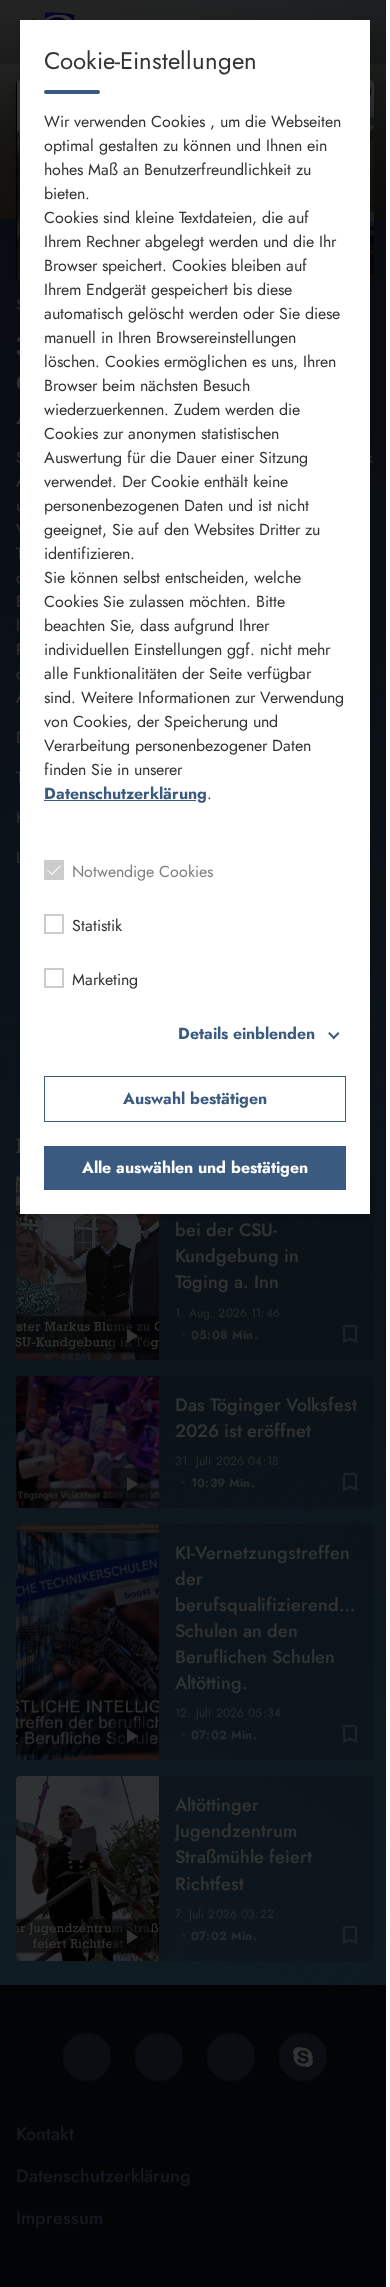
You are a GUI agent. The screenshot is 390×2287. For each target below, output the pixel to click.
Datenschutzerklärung (125, 793)
